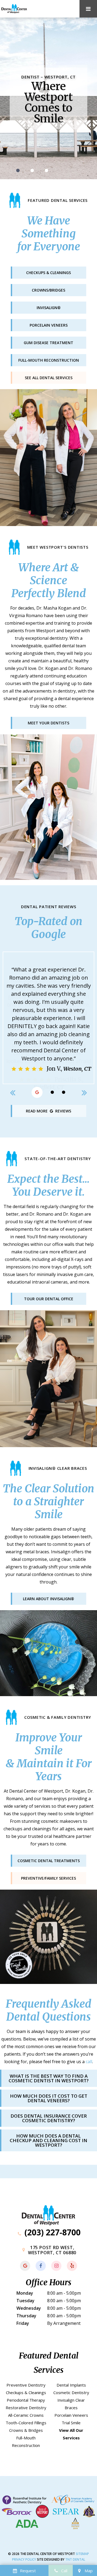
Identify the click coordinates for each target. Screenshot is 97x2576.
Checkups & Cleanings (26, 2392)
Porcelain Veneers (71, 2415)
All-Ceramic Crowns (26, 2415)
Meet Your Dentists (48, 723)
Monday (25, 2293)
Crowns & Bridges (26, 2430)
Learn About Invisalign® (48, 1599)
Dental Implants (71, 2385)
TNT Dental (75, 2559)
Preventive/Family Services (48, 1878)
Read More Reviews (48, 1111)
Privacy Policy (24, 2559)
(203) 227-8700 (51, 2232)
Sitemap (82, 2554)
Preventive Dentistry (26, 2385)
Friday (23, 2323)
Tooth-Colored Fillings (26, 2423)
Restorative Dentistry (26, 2408)
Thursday (26, 2316)
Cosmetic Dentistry (71, 2392)
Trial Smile (71, 2423)
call (89, 2062)
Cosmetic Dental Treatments (49, 1861)
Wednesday (29, 2308)
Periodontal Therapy (26, 2400)
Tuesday (25, 2301)
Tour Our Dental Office (49, 1299)
